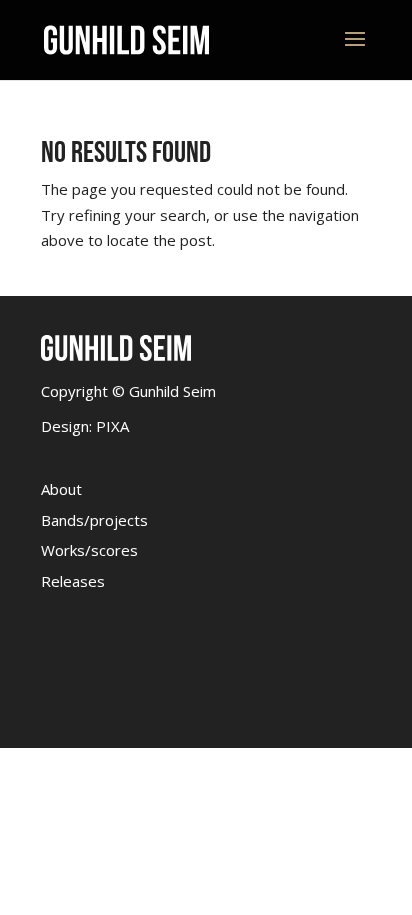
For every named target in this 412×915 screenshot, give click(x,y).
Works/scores (89, 550)
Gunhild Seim (170, 391)
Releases (73, 581)
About (61, 489)
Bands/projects (94, 520)
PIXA (112, 426)
